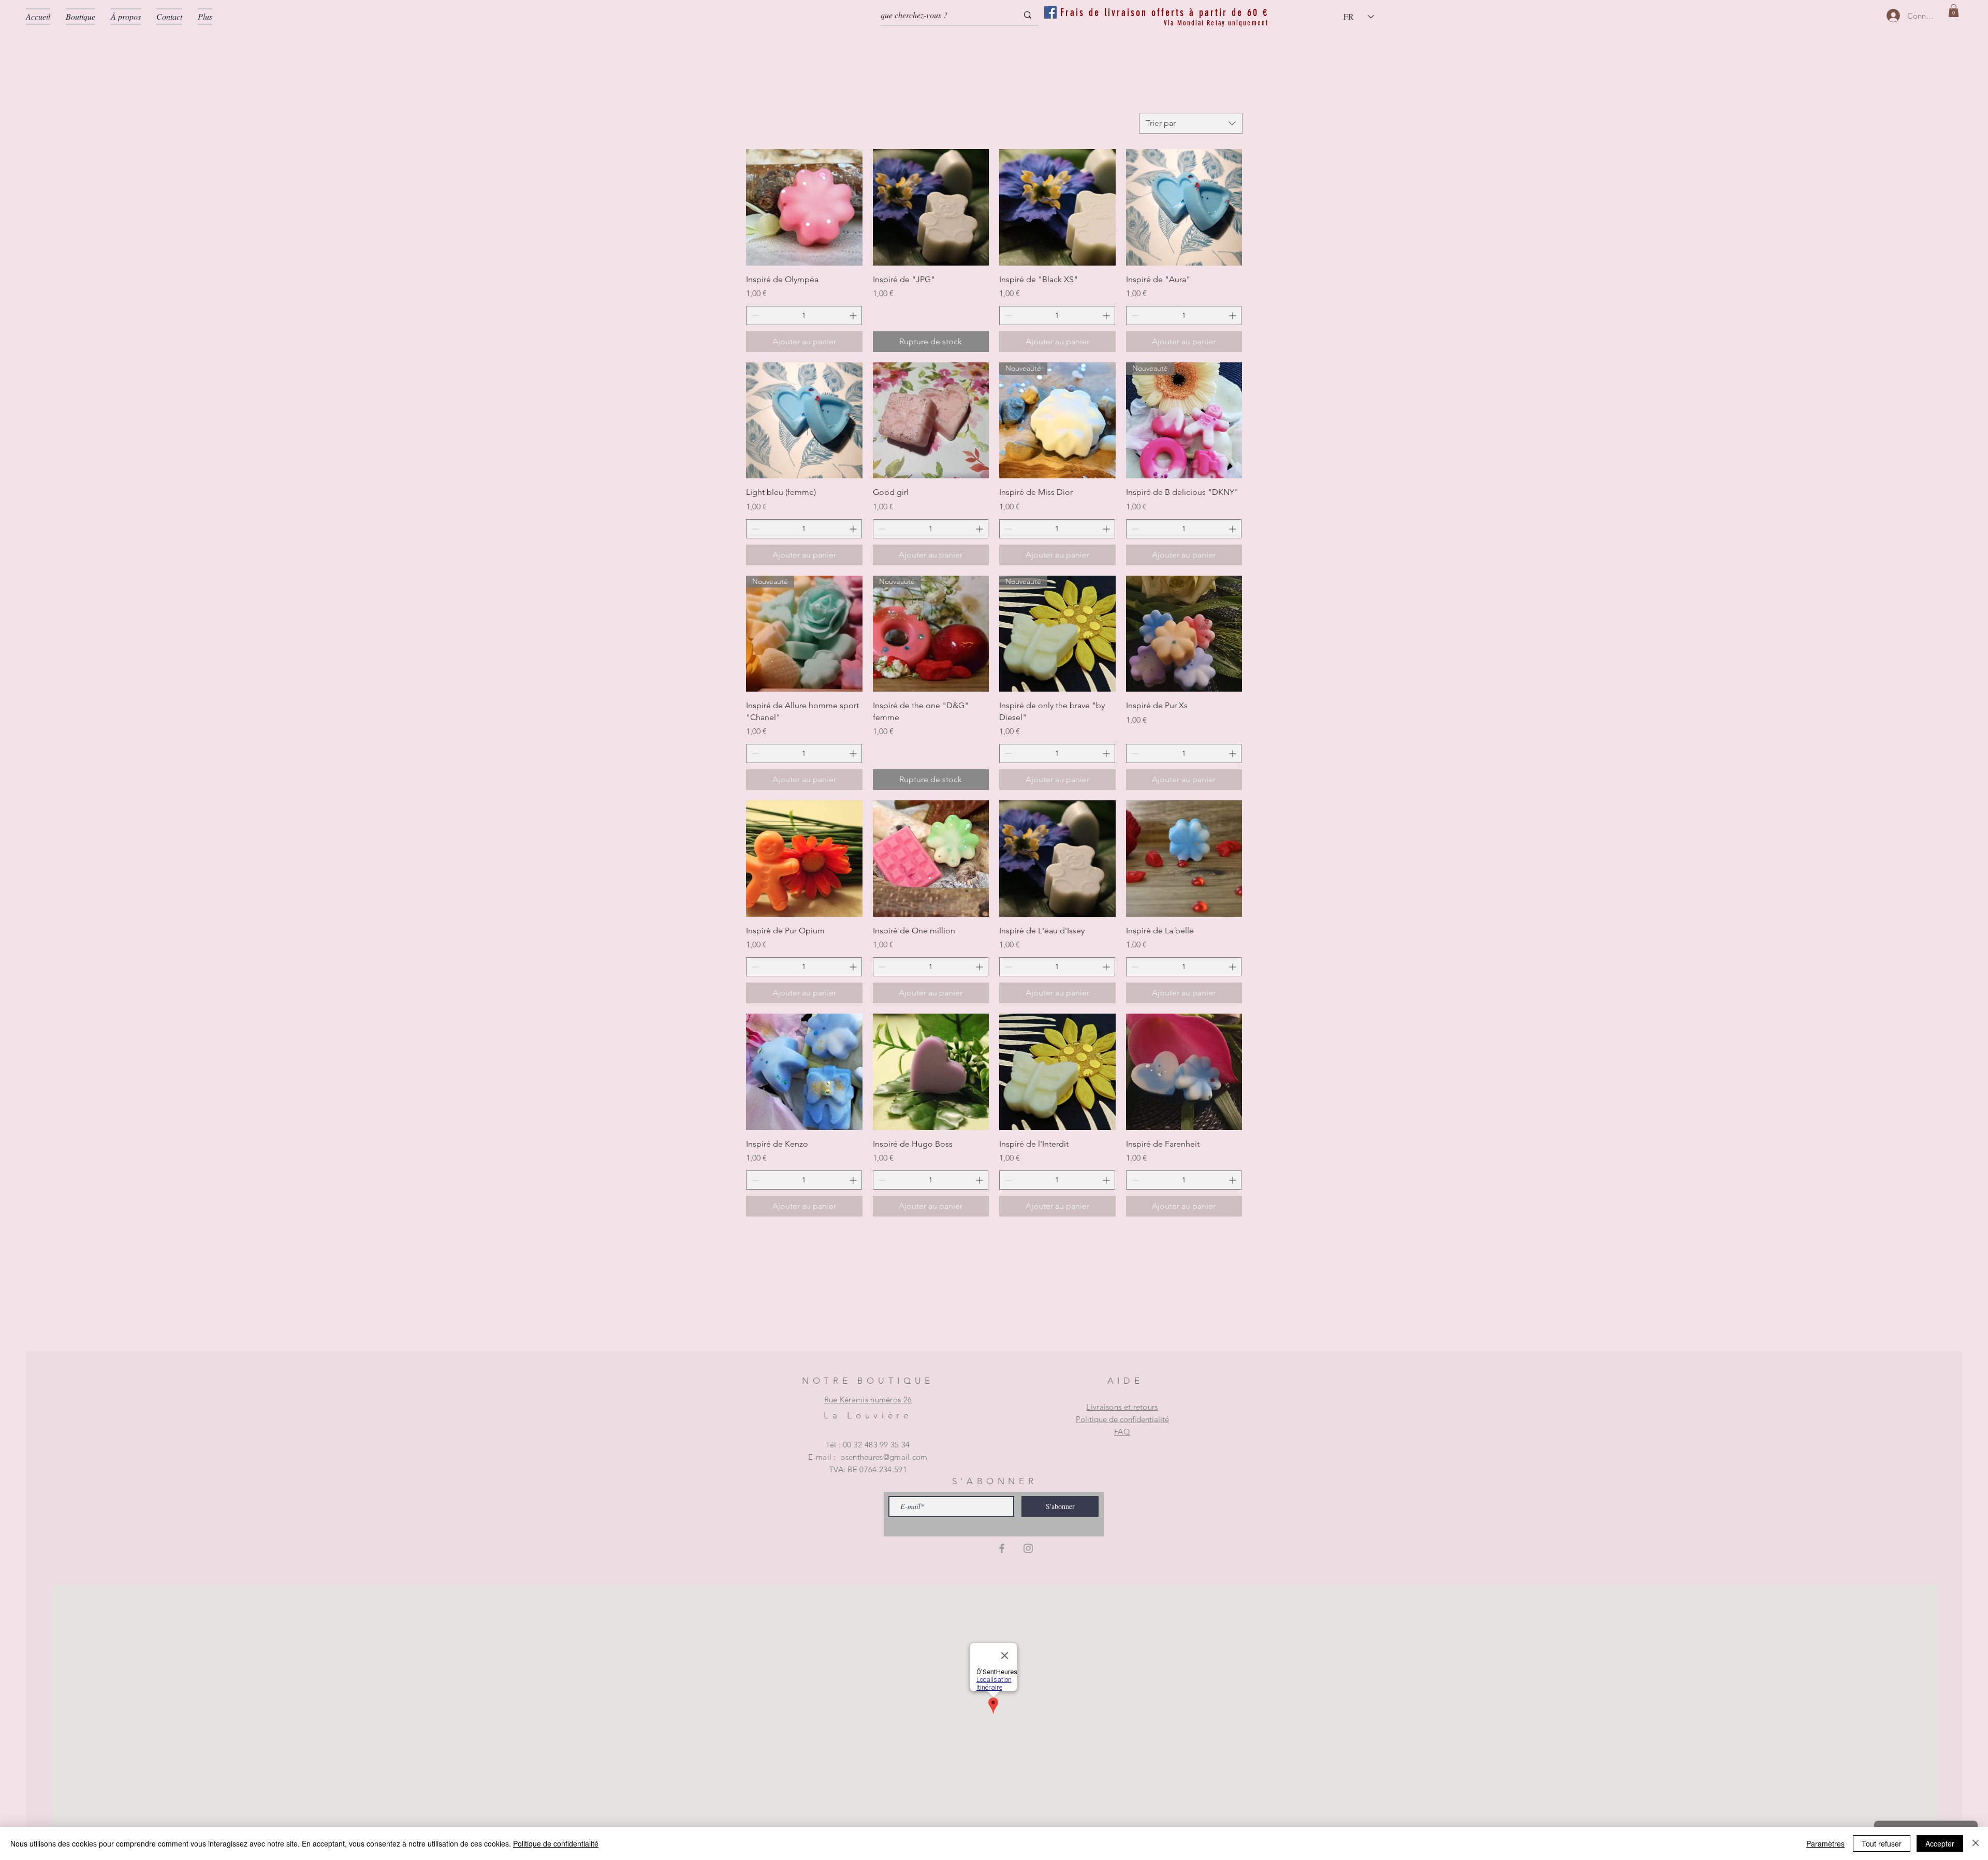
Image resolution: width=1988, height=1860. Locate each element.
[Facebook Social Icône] (1050, 12)
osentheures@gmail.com (884, 1457)
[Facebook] (1002, 1548)
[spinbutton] (804, 316)
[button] (1954, 11)
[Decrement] (754, 316)
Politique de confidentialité (1122, 1419)
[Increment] (854, 316)
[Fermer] (1976, 1843)
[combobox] (1191, 123)
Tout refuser (1882, 1843)
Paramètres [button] (1825, 1843)
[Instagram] (1028, 1548)
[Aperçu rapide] (804, 207)
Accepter (1940, 1843)
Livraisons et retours (1122, 1407)
